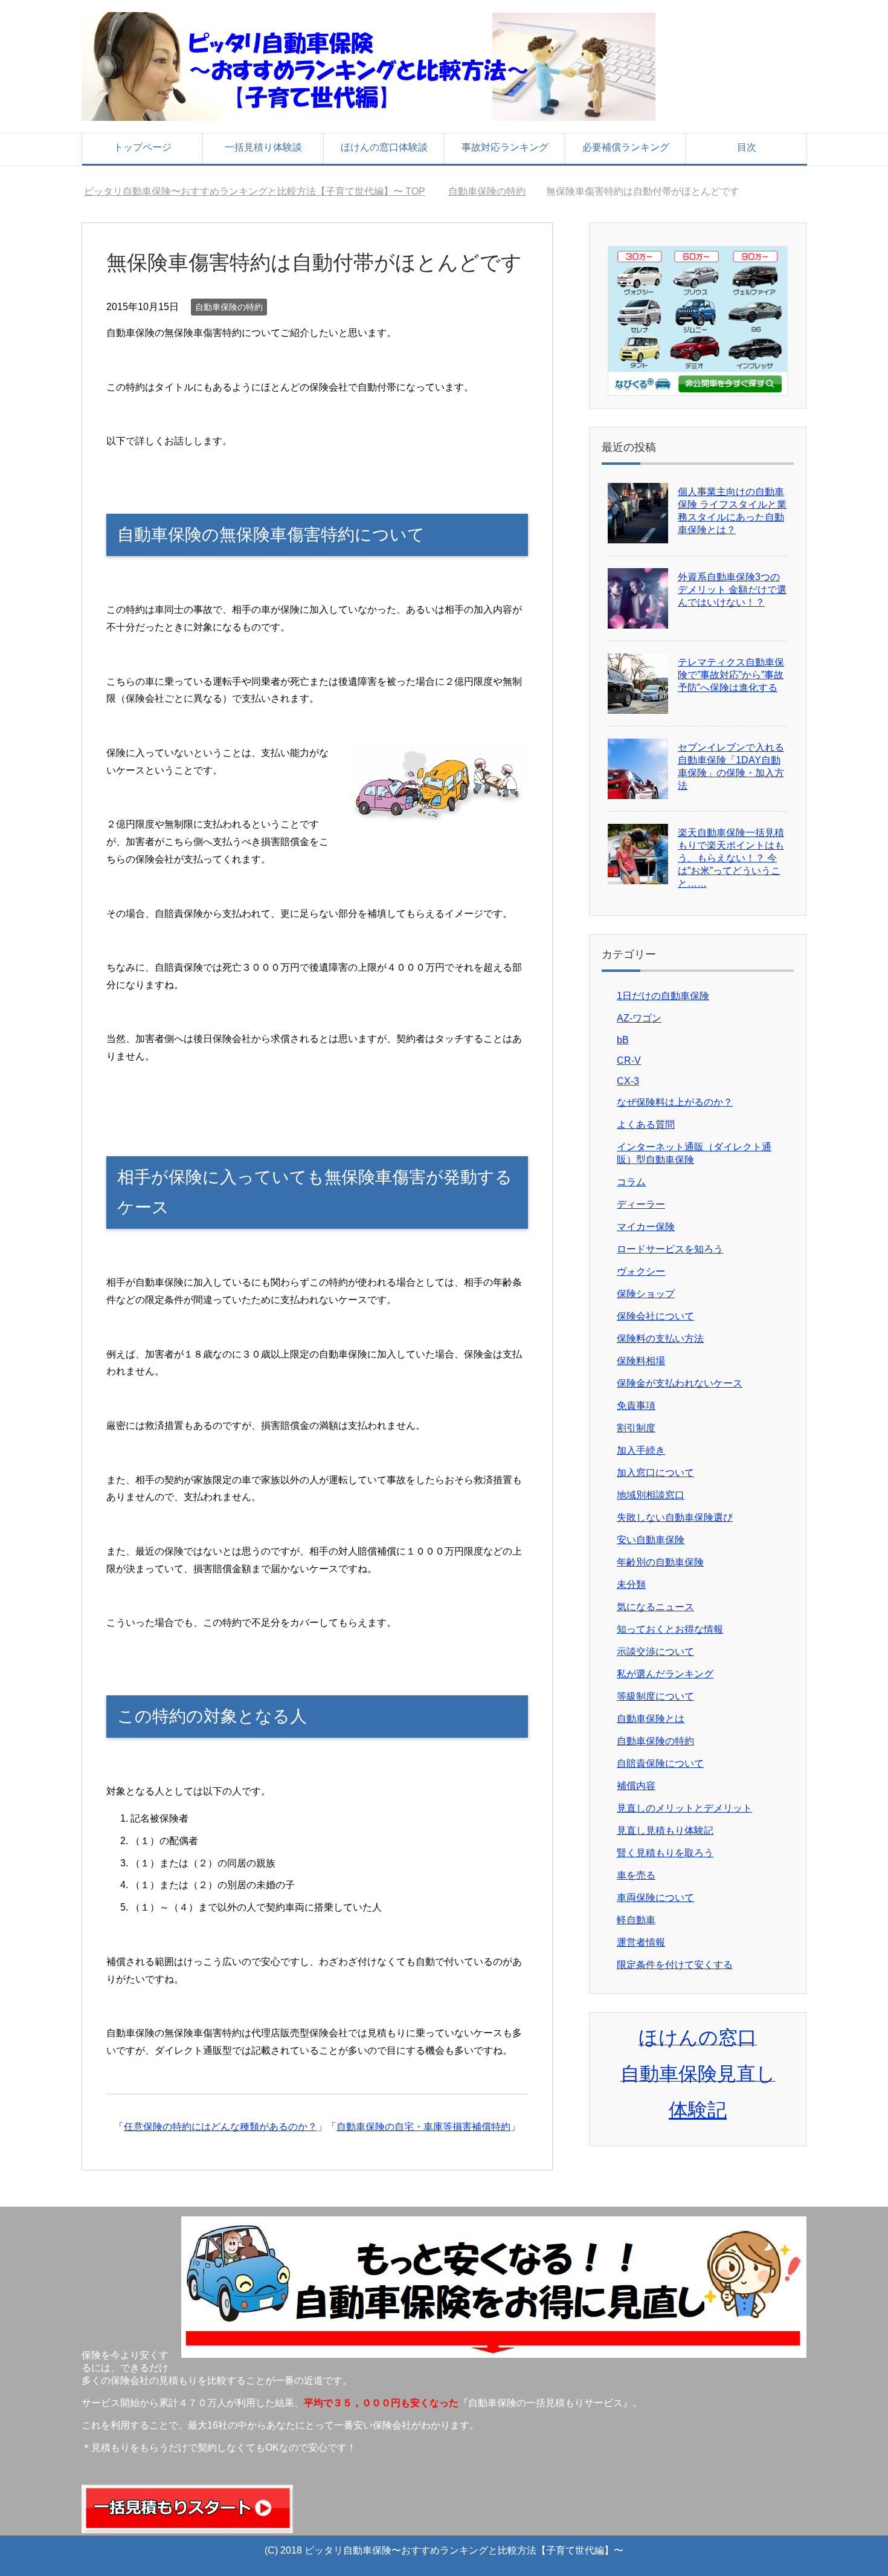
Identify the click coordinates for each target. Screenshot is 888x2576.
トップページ (143, 147)
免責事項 (636, 1406)
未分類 (631, 1584)
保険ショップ (646, 1294)
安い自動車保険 (651, 1540)
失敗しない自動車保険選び (675, 1517)
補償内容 (636, 1786)
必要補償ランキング (626, 147)
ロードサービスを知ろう (670, 1249)
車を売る (636, 1875)
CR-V (629, 1060)
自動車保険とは (651, 1719)
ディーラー (641, 1204)
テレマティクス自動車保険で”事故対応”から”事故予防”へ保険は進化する (731, 675)
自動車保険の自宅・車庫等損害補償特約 (423, 2127)
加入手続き (641, 1450)
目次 (747, 147)
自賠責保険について (660, 1763)
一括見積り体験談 (263, 147)
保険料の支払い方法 (660, 1338)
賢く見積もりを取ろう (665, 1853)
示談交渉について (655, 1652)
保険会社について (655, 1316)
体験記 (698, 2110)
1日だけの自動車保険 (663, 996)
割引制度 (636, 1428)
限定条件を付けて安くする (675, 1965)
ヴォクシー (641, 1271)
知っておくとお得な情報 (670, 1629)
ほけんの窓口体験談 (384, 147)
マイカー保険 (646, 1227)
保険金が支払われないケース (680, 1383)
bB (623, 1040)
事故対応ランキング (505, 147)
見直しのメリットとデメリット (684, 1808)
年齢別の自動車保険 (660, 1562)
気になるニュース (655, 1607)
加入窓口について (655, 1473)
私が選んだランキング (665, 1674)
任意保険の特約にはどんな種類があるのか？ (220, 2127)
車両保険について (655, 1898)
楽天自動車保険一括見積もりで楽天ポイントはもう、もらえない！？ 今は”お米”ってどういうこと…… (731, 858)
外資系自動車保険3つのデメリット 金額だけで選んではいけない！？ (732, 590)
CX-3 (628, 1081)
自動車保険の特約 (229, 307)
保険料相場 (641, 1361)
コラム (631, 1182)
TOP (262, 191)
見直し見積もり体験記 (665, 1830)
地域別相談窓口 (651, 1495)
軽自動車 (636, 1920)
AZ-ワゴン (639, 1018)
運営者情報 (641, 1942)
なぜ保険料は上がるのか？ (675, 1102)
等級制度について (655, 1696)
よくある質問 (646, 1125)
